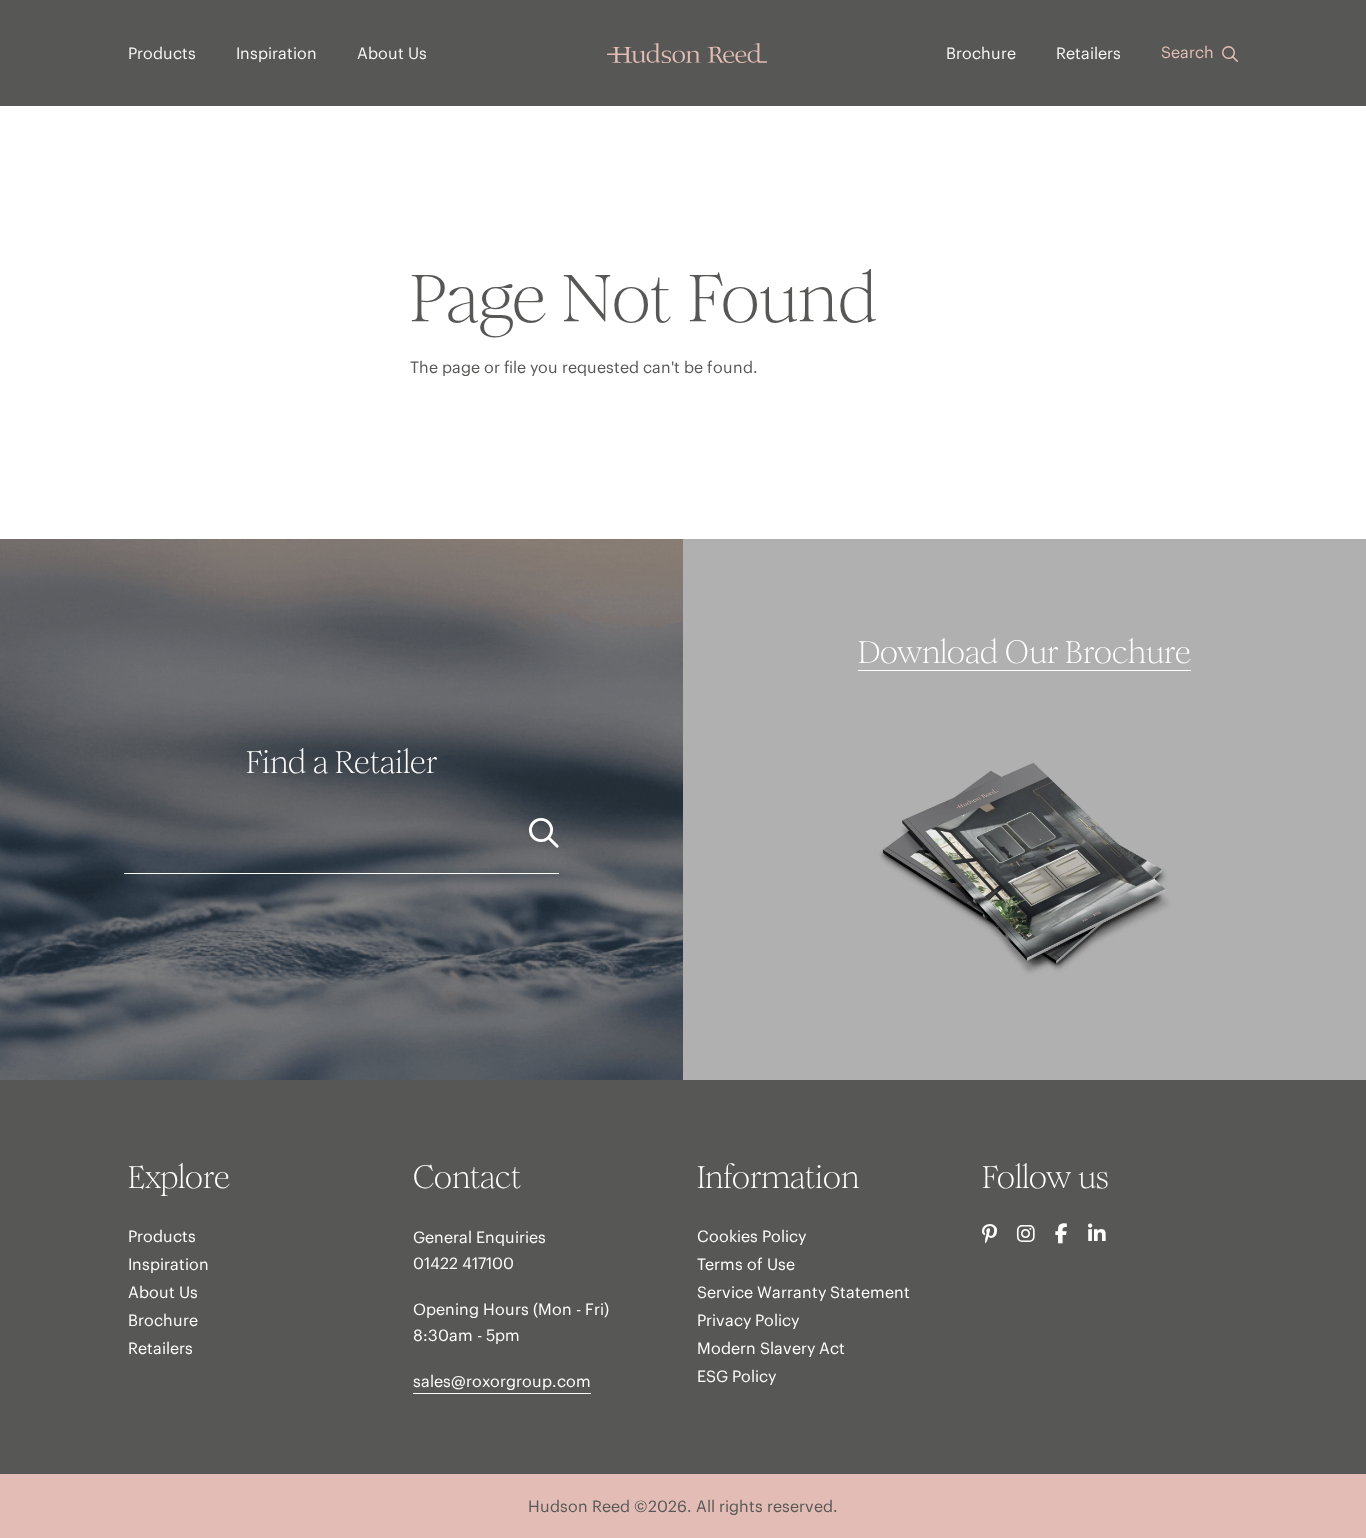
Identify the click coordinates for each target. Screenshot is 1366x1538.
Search (1189, 52)
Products (162, 53)
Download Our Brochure (1024, 653)
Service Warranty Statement (803, 1292)
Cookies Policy (751, 1236)
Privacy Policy (748, 1320)
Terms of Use (746, 1264)
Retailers (1088, 53)
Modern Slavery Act (771, 1348)
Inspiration (276, 53)
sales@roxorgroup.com (502, 1381)
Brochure (981, 53)
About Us (392, 53)
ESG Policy (736, 1376)
